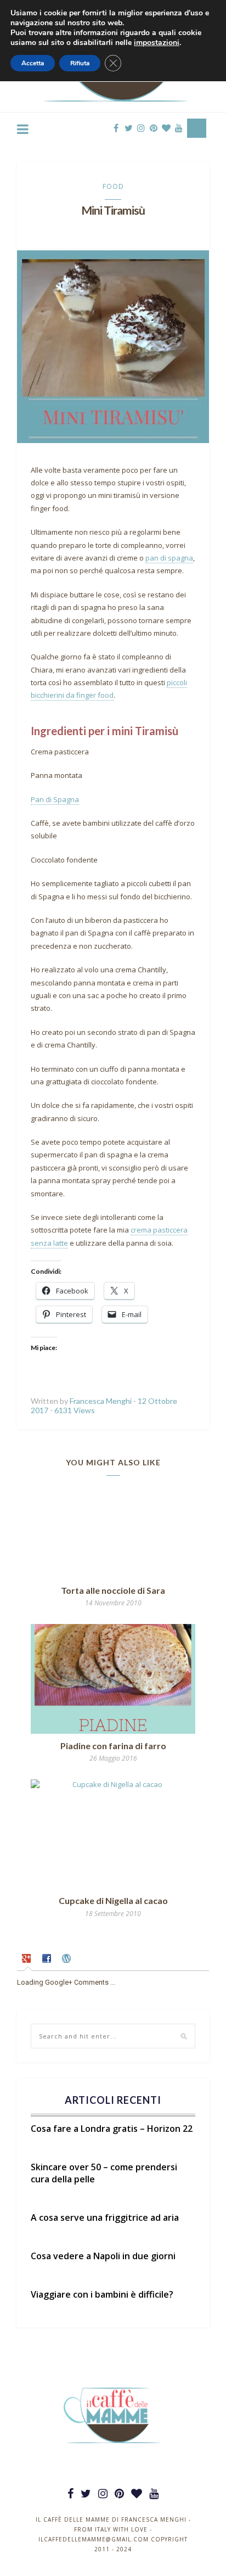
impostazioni (157, 43)
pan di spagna (169, 558)
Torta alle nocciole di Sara (113, 1590)
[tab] (28, 1960)
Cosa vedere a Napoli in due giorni (103, 2256)
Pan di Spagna (55, 799)
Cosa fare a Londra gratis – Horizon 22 (112, 2129)
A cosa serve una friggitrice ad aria (105, 2217)
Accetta (33, 63)
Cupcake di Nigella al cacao (113, 1900)
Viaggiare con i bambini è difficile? (102, 2294)
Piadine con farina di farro (113, 1746)
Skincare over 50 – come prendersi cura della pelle (104, 2173)
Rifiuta (80, 63)
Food (113, 186)
